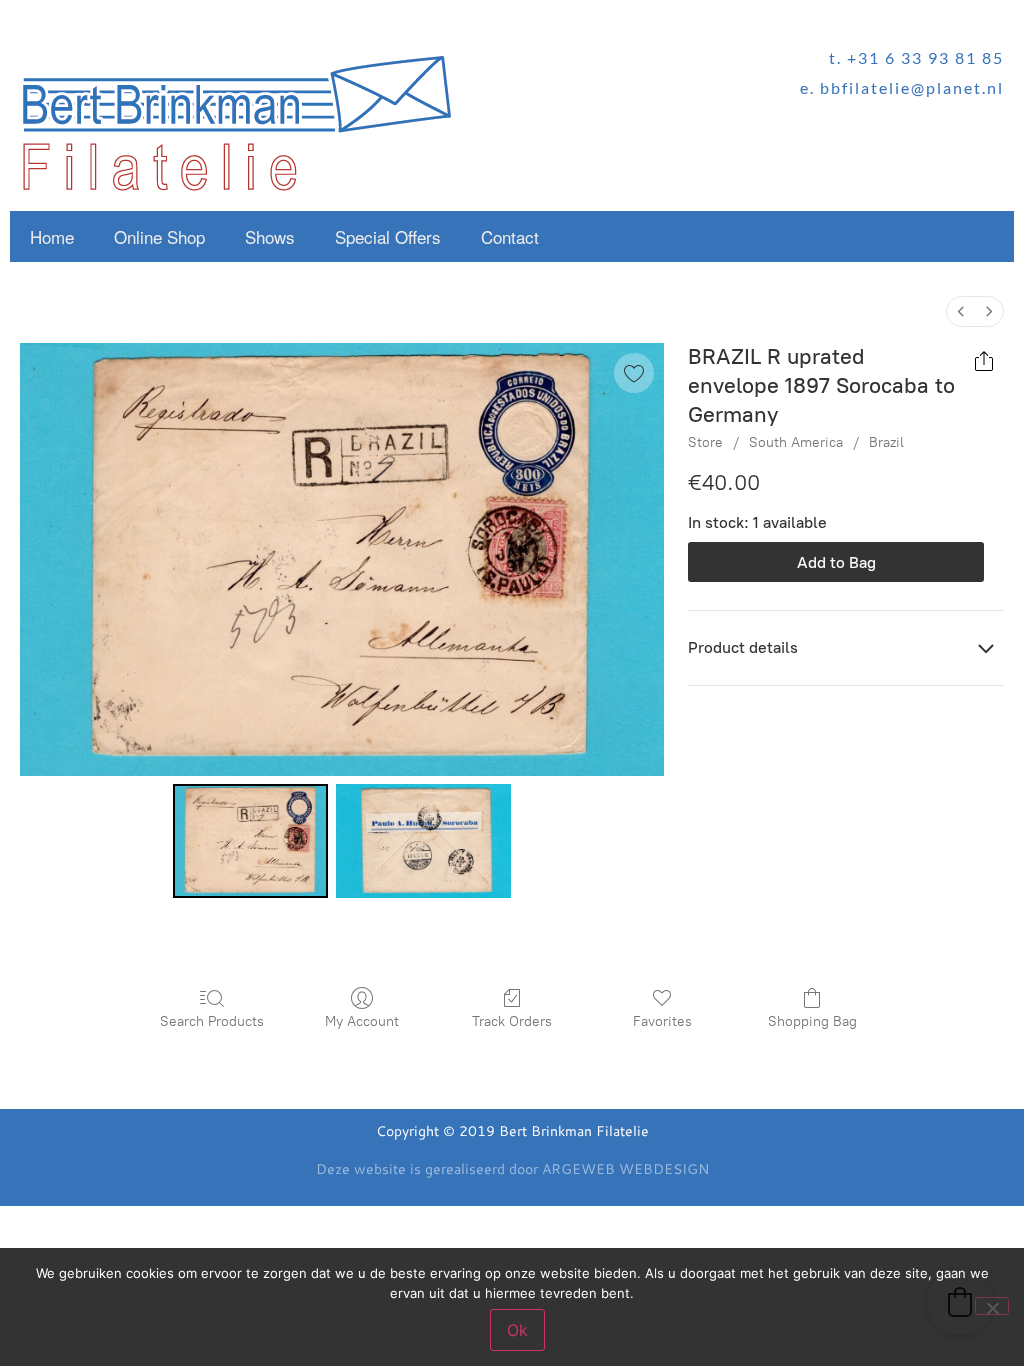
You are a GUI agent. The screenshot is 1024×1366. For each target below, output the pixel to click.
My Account (362, 1021)
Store (705, 442)
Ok (517, 1330)
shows (270, 236)
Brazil (886, 442)
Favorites (662, 1021)
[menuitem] (961, 311)
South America (796, 442)
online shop (159, 236)
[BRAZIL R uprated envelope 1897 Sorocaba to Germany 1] (423, 841)
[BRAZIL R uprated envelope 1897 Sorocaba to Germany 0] (250, 841)
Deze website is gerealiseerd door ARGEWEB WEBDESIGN (512, 1169)
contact (510, 236)
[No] (992, 1306)
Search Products (212, 1021)
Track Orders (512, 1021)
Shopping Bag (812, 1021)
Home (52, 236)
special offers (388, 236)
